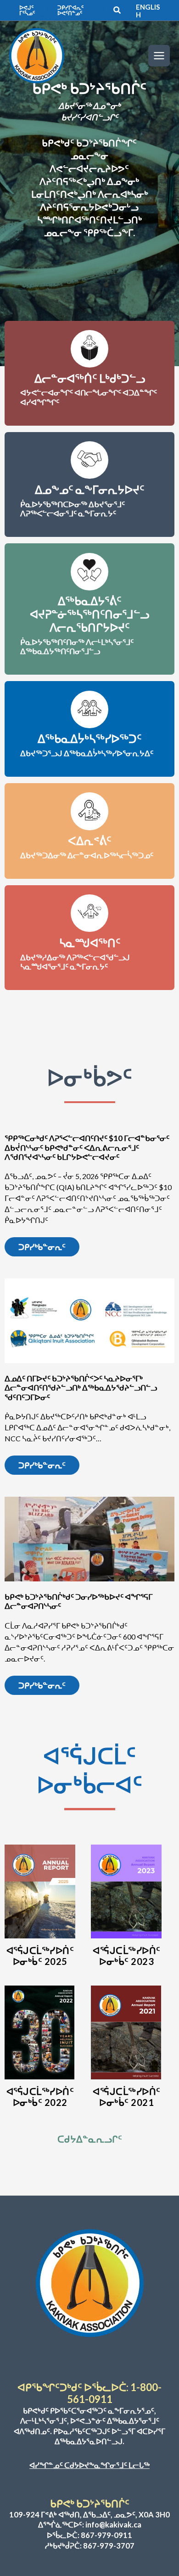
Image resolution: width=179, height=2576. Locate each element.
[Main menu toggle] (159, 56)
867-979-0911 (106, 2535)
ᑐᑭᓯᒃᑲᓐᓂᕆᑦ (42, 1247)
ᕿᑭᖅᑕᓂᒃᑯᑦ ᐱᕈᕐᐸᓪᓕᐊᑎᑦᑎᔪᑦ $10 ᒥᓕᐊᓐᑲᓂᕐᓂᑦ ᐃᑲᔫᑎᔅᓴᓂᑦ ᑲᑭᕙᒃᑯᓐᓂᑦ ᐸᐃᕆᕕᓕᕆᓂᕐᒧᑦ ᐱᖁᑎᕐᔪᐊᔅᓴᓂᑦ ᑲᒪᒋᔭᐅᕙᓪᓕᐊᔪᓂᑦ (87, 1147)
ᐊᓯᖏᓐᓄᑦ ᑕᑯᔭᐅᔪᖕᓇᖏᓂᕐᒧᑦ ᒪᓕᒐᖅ (89, 2465)
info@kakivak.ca (113, 2525)
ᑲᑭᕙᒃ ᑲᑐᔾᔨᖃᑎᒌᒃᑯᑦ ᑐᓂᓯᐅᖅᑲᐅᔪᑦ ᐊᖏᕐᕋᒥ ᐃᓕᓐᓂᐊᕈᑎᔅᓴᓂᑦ (78, 1601)
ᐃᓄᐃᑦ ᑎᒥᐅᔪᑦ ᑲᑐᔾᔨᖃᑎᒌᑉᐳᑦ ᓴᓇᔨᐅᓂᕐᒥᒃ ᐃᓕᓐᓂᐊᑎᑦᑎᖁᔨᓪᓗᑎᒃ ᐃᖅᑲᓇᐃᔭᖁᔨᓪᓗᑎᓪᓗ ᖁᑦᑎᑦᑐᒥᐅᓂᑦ (81, 1388)
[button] (33, 11)
